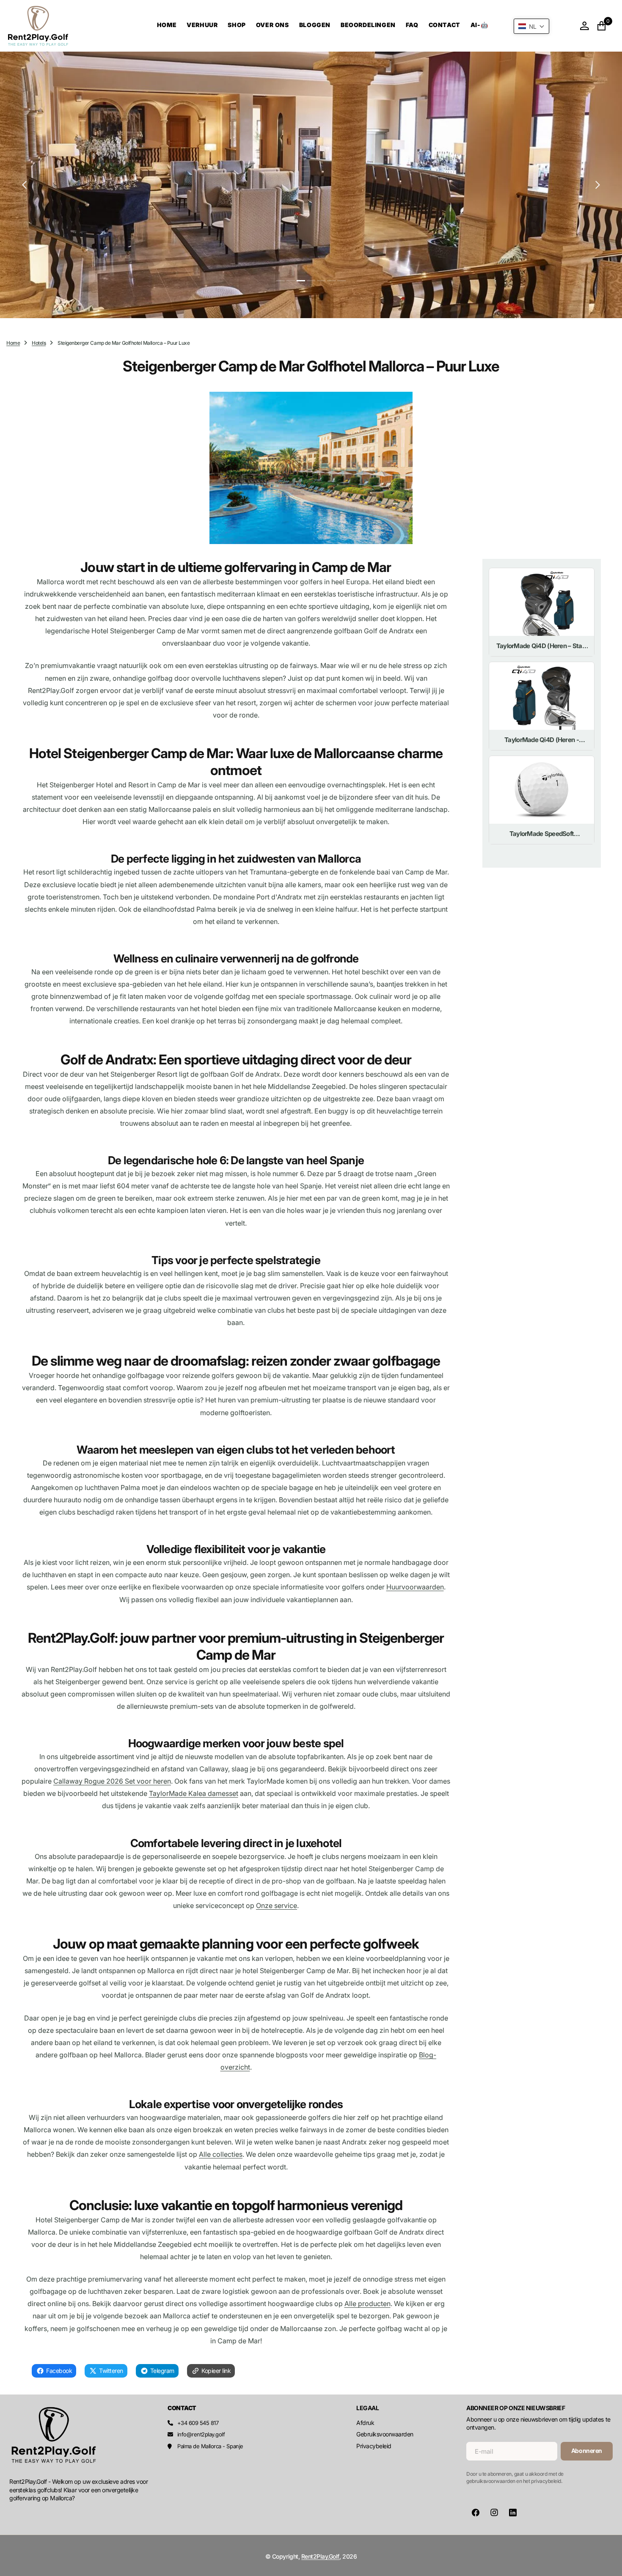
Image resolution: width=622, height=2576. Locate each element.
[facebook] (476, 2513)
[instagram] (494, 2513)
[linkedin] (513, 2513)
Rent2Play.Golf (320, 2556)
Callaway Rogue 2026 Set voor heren (112, 1781)
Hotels (39, 343)
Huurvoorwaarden (415, 1587)
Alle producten (367, 2304)
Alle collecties (221, 2154)
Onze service (277, 1905)
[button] (584, 26)
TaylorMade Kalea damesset (194, 1793)
